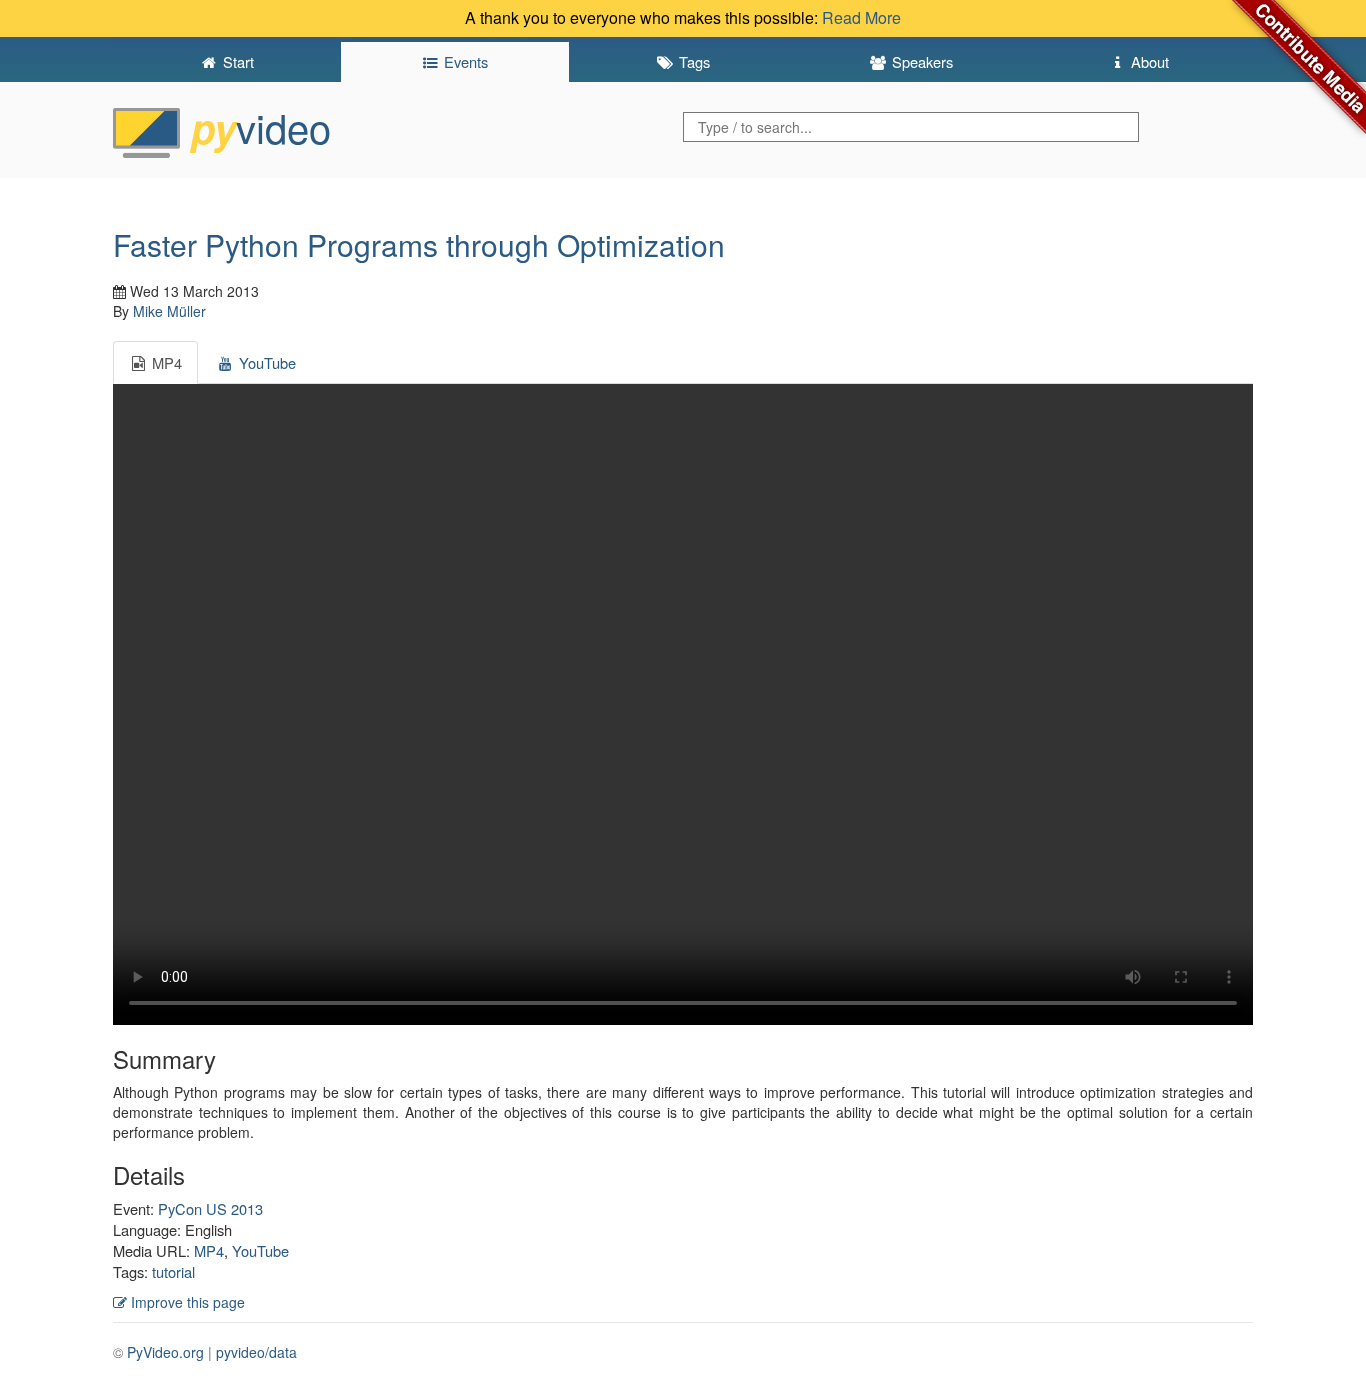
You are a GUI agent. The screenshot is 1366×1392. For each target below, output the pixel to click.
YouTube (260, 1250)
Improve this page (186, 1302)
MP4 (209, 1250)
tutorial (173, 1271)
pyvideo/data (256, 1352)
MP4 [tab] (165, 362)
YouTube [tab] (265, 362)
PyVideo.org (165, 1352)
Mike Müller (169, 311)
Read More (861, 17)
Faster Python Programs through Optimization (419, 244)
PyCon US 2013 (210, 1208)
